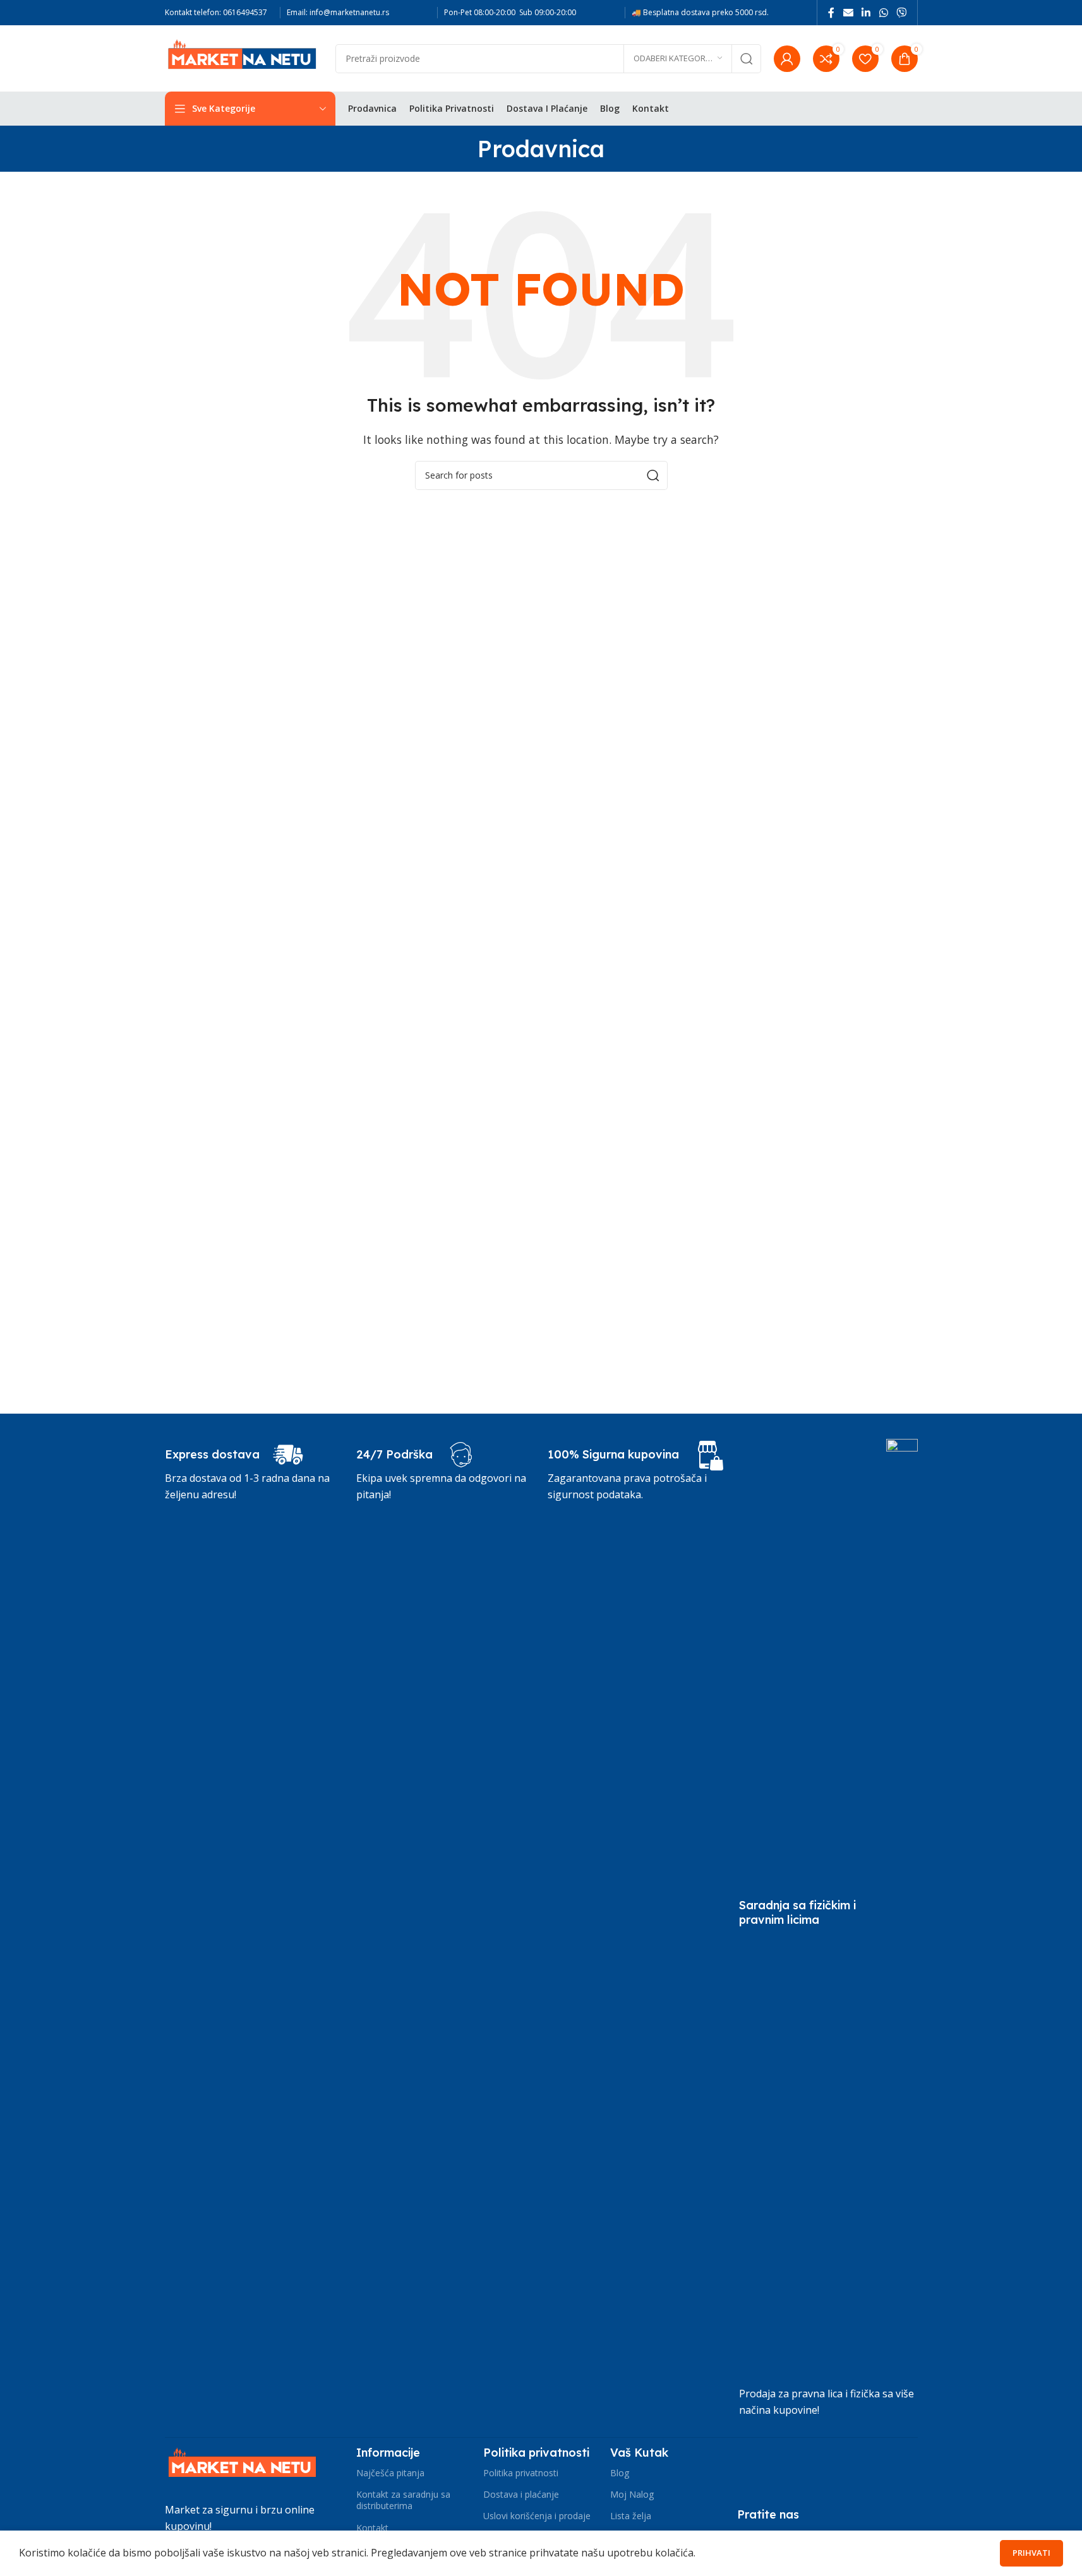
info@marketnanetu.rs (349, 12)
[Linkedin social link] (866, 13)
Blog (620, 2473)
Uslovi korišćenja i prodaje (537, 2516)
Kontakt (372, 2528)
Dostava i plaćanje (521, 2494)
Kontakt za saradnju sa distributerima (403, 2500)
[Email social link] (848, 13)
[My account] (787, 59)
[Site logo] (244, 57)
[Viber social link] (901, 13)
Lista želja (631, 2516)
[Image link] (244, 2466)
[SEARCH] (747, 59)
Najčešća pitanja (390, 2473)
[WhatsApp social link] (883, 13)
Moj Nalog (632, 2494)
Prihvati (1031, 2553)
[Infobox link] (234, 1455)
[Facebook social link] (831, 13)
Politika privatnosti (521, 2473)
